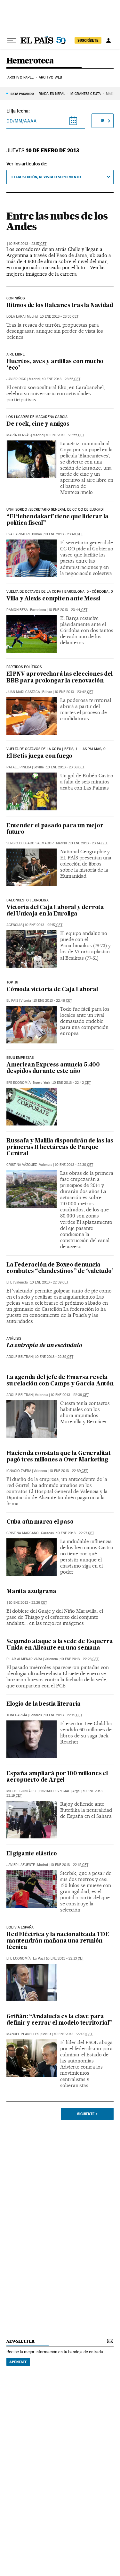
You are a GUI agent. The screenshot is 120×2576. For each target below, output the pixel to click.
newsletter (20, 2341)
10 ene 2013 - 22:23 (79, 1659)
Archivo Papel (20, 77)
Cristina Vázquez (22, 1165)
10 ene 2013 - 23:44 (68, 610)
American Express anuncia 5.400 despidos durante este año (53, 1068)
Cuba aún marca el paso (40, 1522)
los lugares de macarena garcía (37, 417)
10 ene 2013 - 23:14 (88, 843)
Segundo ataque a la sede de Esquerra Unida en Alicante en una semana (60, 1645)
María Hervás (18, 435)
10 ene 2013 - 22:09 (73, 2034)
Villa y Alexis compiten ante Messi (53, 599)
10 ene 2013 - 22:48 (53, 1001)
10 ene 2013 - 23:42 (74, 692)
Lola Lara (16, 317)
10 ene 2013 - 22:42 (72, 1083)
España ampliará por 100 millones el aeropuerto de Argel (57, 1777)
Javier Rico (16, 379)
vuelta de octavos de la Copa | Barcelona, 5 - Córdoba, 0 (60, 592)
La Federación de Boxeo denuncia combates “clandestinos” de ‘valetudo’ (60, 1268)
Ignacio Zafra (19, 1471)
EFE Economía (19, 1083)
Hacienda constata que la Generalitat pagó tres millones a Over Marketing (59, 1457)
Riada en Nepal (52, 94)
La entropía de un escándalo (44, 1346)
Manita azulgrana (31, 1592)
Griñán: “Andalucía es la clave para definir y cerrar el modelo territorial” (59, 2020)
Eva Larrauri (18, 534)
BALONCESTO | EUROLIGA (28, 900)
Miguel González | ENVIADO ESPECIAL (38, 1791)
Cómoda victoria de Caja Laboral (52, 990)
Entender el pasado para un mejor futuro (55, 829)
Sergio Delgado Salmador (30, 843)
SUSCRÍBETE (88, 40)
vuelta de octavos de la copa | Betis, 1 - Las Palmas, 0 (56, 749)
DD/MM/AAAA (22, 121)
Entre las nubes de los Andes (57, 221)
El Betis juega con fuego (39, 756)
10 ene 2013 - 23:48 (64, 534)
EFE (9, 1282)
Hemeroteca (30, 61)
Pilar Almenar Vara (24, 1659)
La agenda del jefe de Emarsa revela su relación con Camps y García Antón (60, 1381)
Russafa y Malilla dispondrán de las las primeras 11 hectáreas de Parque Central (60, 1147)
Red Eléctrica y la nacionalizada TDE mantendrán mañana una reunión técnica (58, 1941)
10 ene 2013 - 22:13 (65, 1958)
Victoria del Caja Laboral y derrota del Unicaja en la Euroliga (55, 911)
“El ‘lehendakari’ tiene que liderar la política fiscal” (57, 520)
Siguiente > (87, 2114)
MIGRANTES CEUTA (86, 94)
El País (12, 1001)
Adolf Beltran (20, 1357)
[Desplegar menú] (12, 40)
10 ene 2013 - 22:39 (74, 1165)
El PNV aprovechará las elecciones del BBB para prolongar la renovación (60, 677)
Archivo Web (50, 77)
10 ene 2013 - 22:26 (28, 1603)
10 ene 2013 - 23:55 (59, 317)
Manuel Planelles (23, 2034)
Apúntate (18, 2362)
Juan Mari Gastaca (23, 692)
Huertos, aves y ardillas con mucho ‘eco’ (55, 365)
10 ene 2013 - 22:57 (44, 925)
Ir (103, 121)
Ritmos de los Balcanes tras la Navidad (60, 306)
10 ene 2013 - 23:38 (65, 767)
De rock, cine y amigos (38, 424)
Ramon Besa (17, 610)
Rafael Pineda (19, 767)
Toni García (17, 1715)
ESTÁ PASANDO (22, 94)
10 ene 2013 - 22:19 (63, 1715)
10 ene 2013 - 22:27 (75, 1533)
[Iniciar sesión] (108, 40)
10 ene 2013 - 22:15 (69, 1865)
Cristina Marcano (23, 1533)
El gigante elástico (32, 1854)
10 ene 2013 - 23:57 (28, 244)
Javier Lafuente (21, 1865)
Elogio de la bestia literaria (44, 1704)
